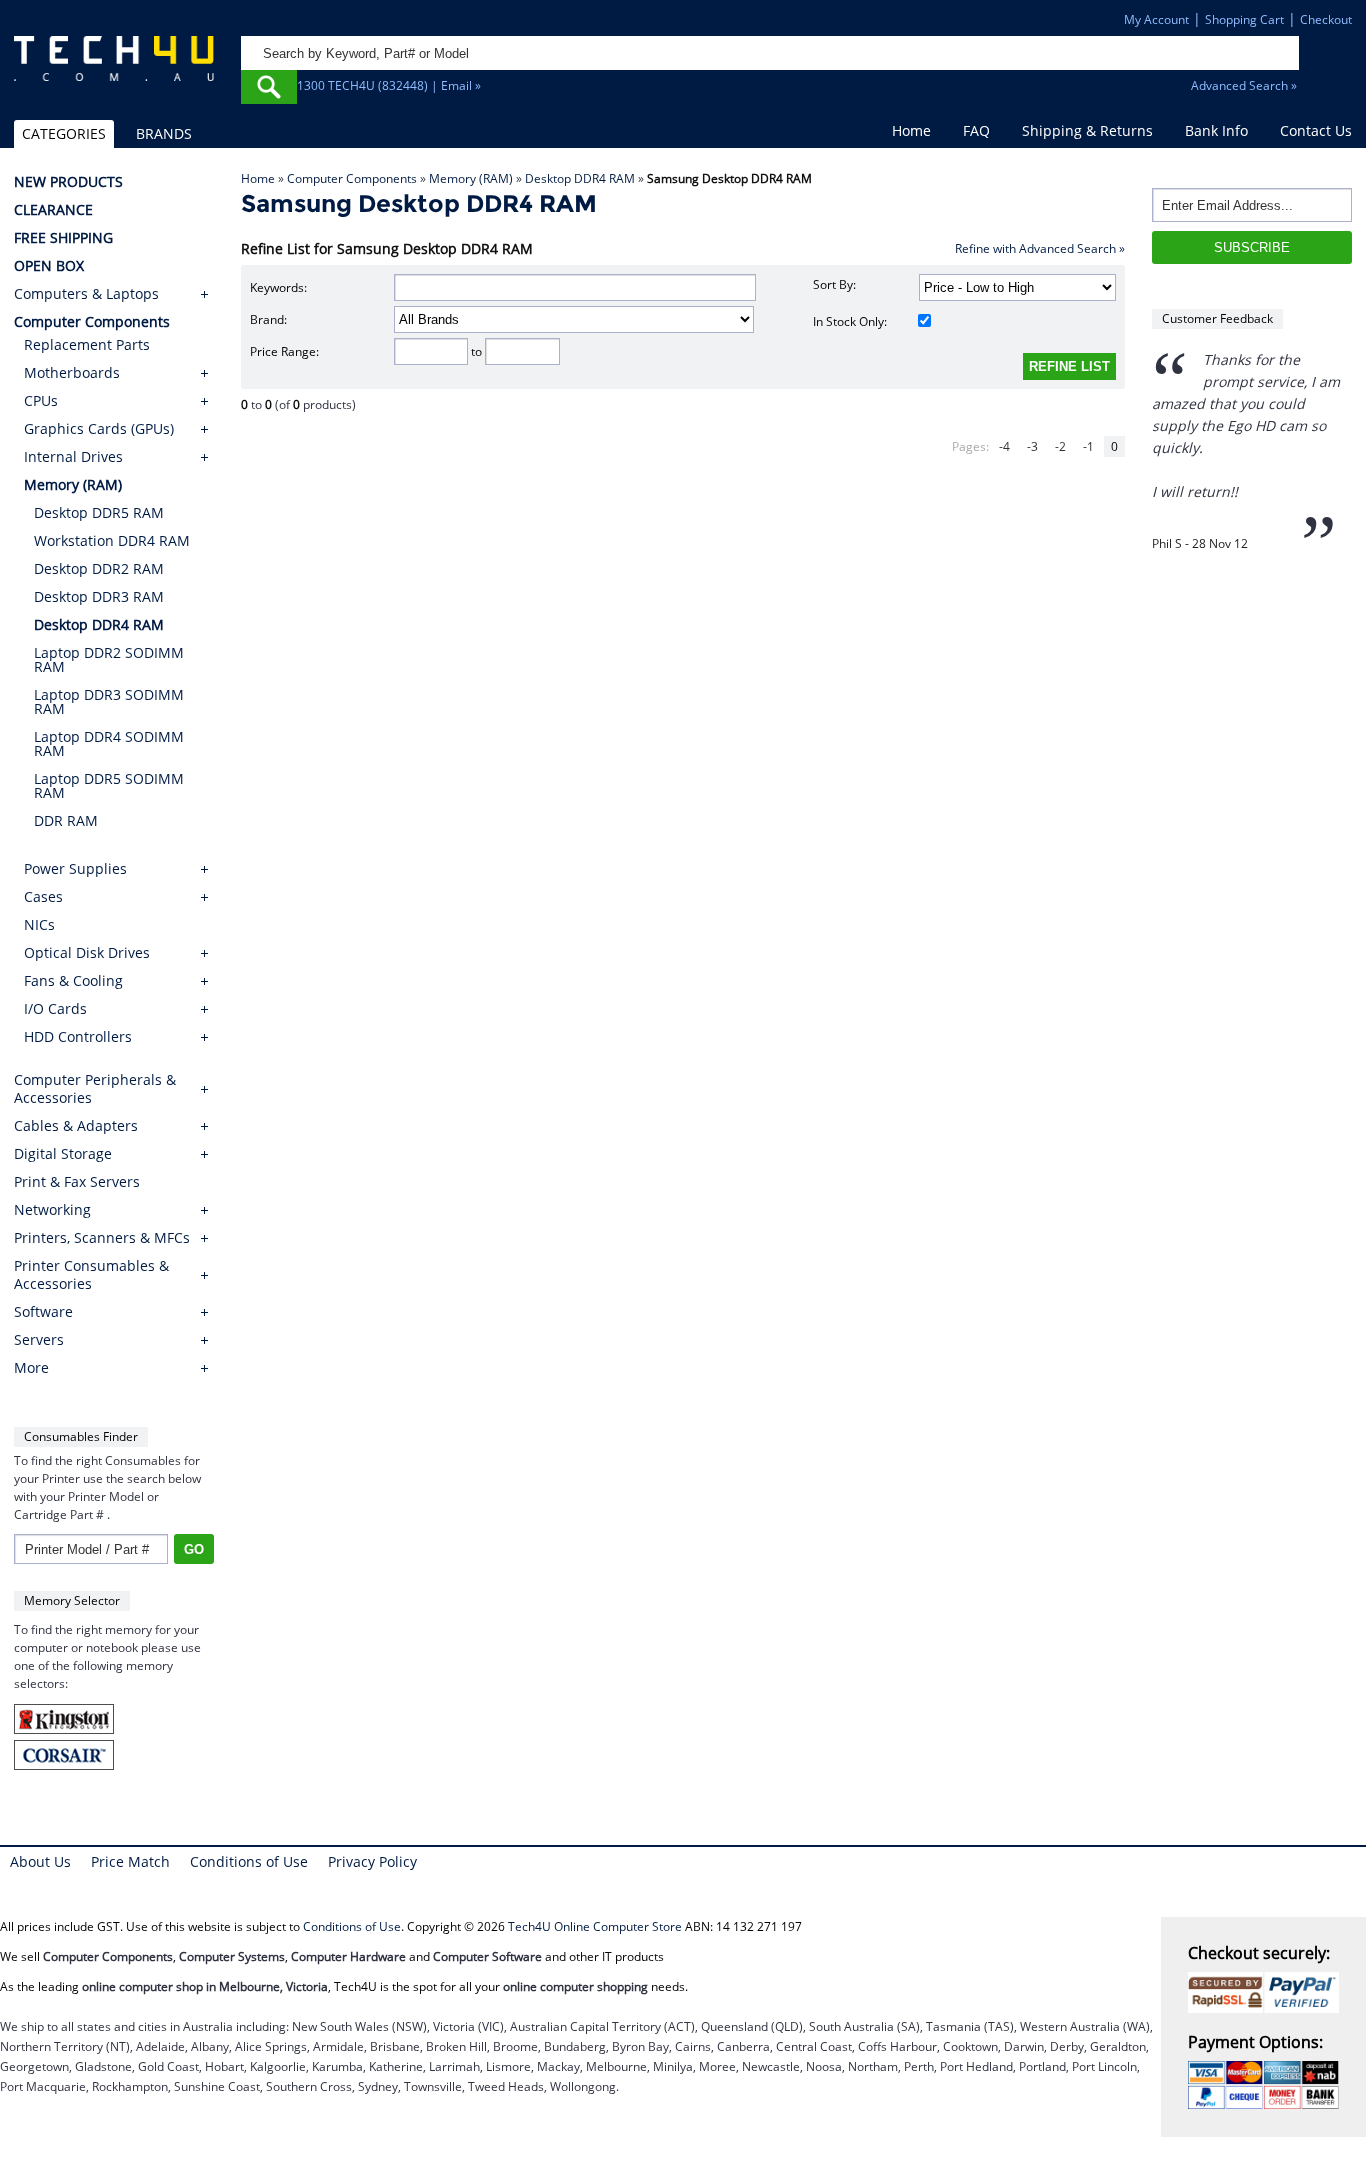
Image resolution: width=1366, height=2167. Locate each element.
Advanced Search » (1244, 85)
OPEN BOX (49, 266)
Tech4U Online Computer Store (595, 1926)
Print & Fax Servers (77, 1182)
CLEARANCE (53, 210)
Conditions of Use (249, 1861)
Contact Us (1316, 130)
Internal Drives (73, 456)
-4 (1004, 446)
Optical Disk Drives (87, 952)
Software (43, 1312)
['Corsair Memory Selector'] (64, 1765)
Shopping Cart (1244, 19)
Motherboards (72, 372)
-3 (1032, 446)
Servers (39, 1340)
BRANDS (164, 133)
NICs (39, 924)
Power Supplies (75, 868)
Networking (52, 1210)
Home (911, 130)
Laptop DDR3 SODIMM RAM (109, 701)
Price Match (130, 1861)
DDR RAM (66, 820)
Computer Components (352, 178)
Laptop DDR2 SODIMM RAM (109, 659)
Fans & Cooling (73, 980)
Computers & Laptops (86, 294)
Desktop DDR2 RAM (99, 568)
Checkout (1326, 19)
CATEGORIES (64, 133)
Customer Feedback (1217, 318)
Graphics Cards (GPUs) (99, 428)
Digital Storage (63, 1154)
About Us (40, 1861)
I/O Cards (55, 1008)
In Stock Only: (850, 321)
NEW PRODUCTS (68, 182)
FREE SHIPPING (63, 238)
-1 (1088, 446)
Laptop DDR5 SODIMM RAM (109, 785)
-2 (1060, 446)
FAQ (976, 130)
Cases (43, 896)
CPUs (41, 400)
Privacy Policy (372, 1861)
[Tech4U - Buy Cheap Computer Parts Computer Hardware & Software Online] (114, 68)
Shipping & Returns (1087, 130)
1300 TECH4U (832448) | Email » (389, 85)
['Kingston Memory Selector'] (64, 1729)
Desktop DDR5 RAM (99, 512)
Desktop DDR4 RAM (580, 178)
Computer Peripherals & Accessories (95, 1089)
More (31, 1368)
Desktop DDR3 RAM (99, 596)
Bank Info (1216, 130)
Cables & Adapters (76, 1126)
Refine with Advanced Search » (1040, 248)
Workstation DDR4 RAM (112, 540)
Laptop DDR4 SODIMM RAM (109, 743)
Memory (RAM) (471, 178)
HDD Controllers (78, 1036)
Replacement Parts (87, 344)
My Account (1156, 19)
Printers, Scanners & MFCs (102, 1238)
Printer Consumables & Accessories (91, 1275)
